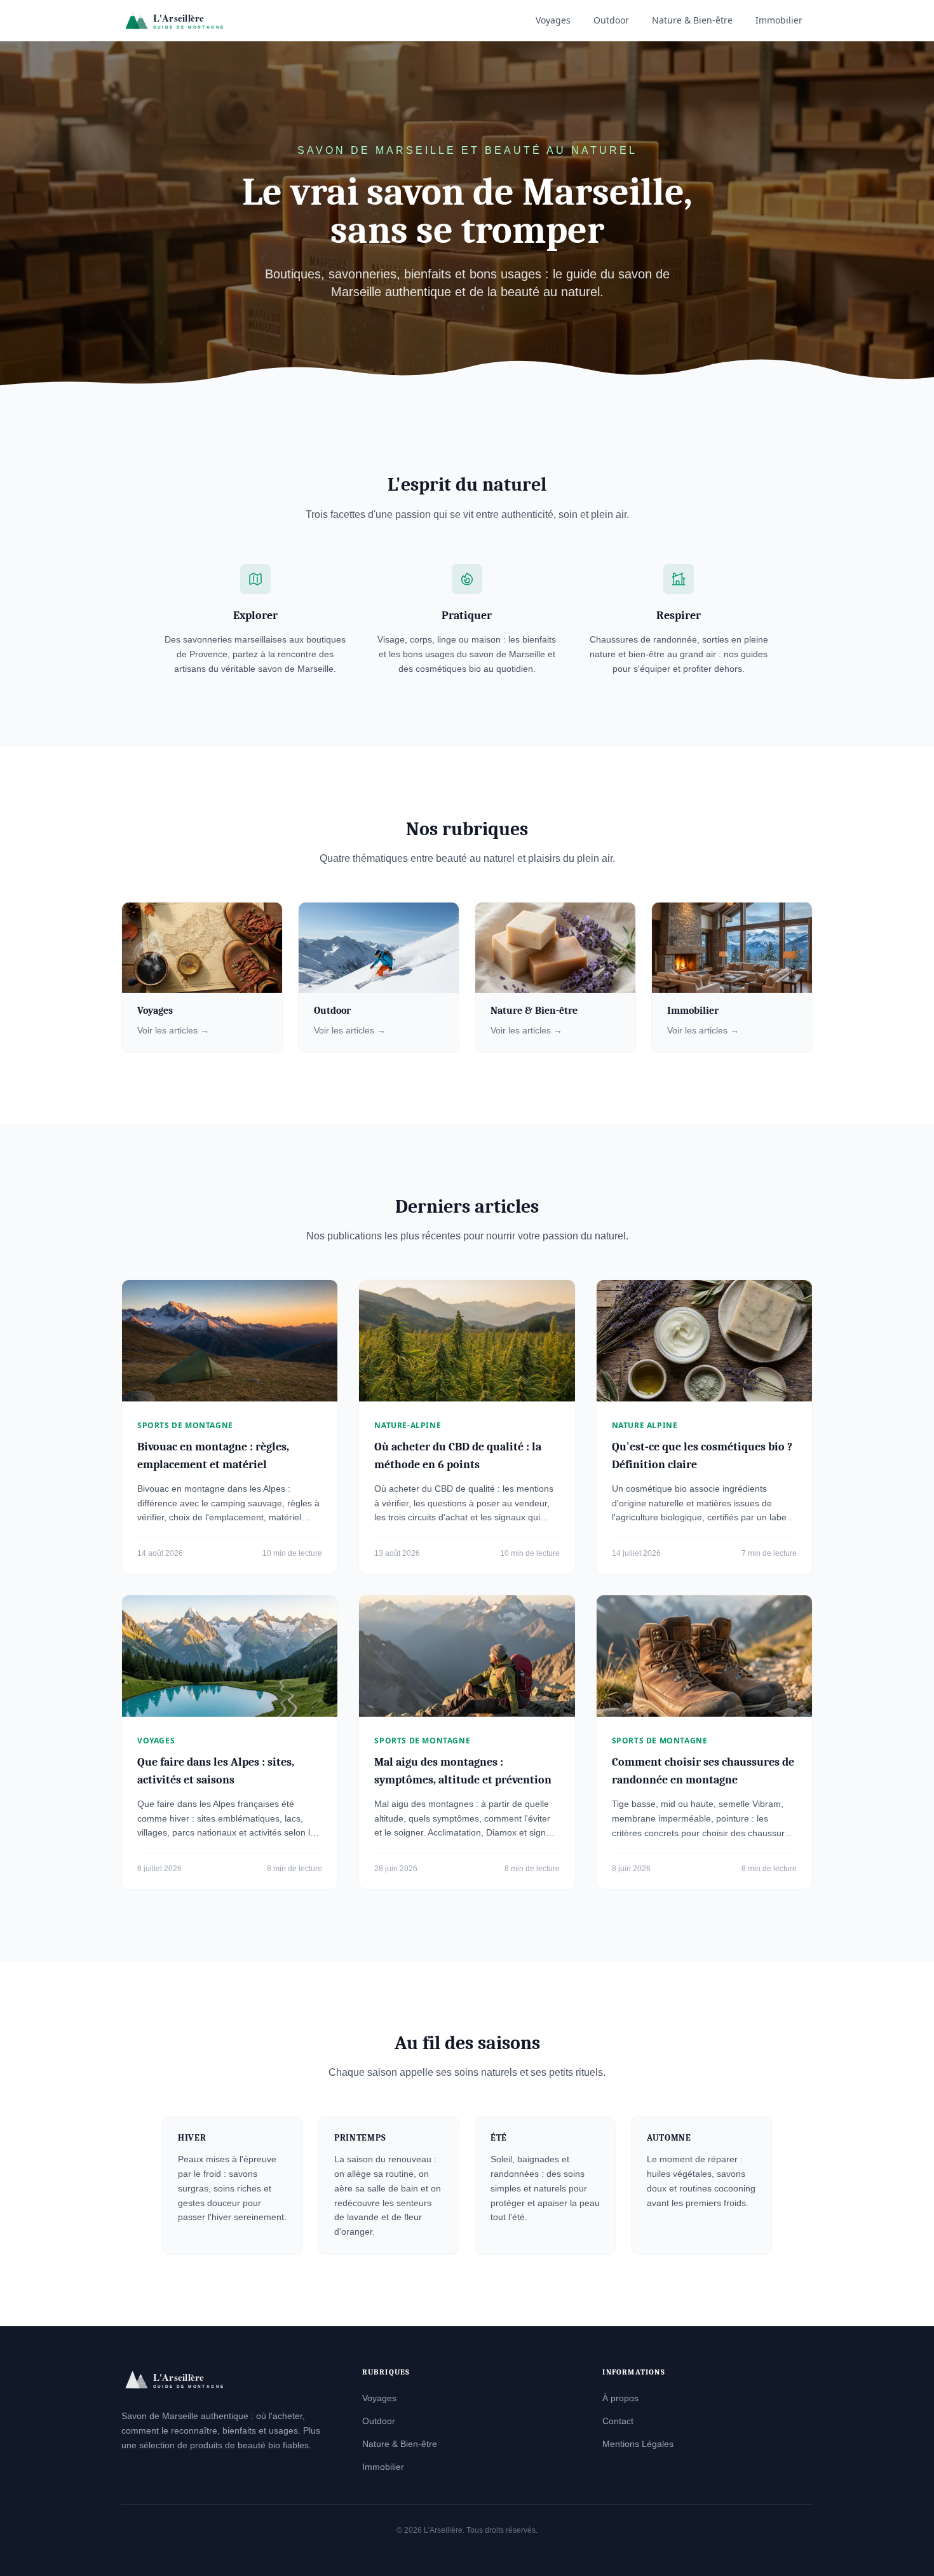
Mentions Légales (638, 2444)
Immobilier (779, 20)
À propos (620, 2398)
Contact (618, 2421)
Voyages (553, 20)
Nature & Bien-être (692, 20)
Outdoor (611, 20)
